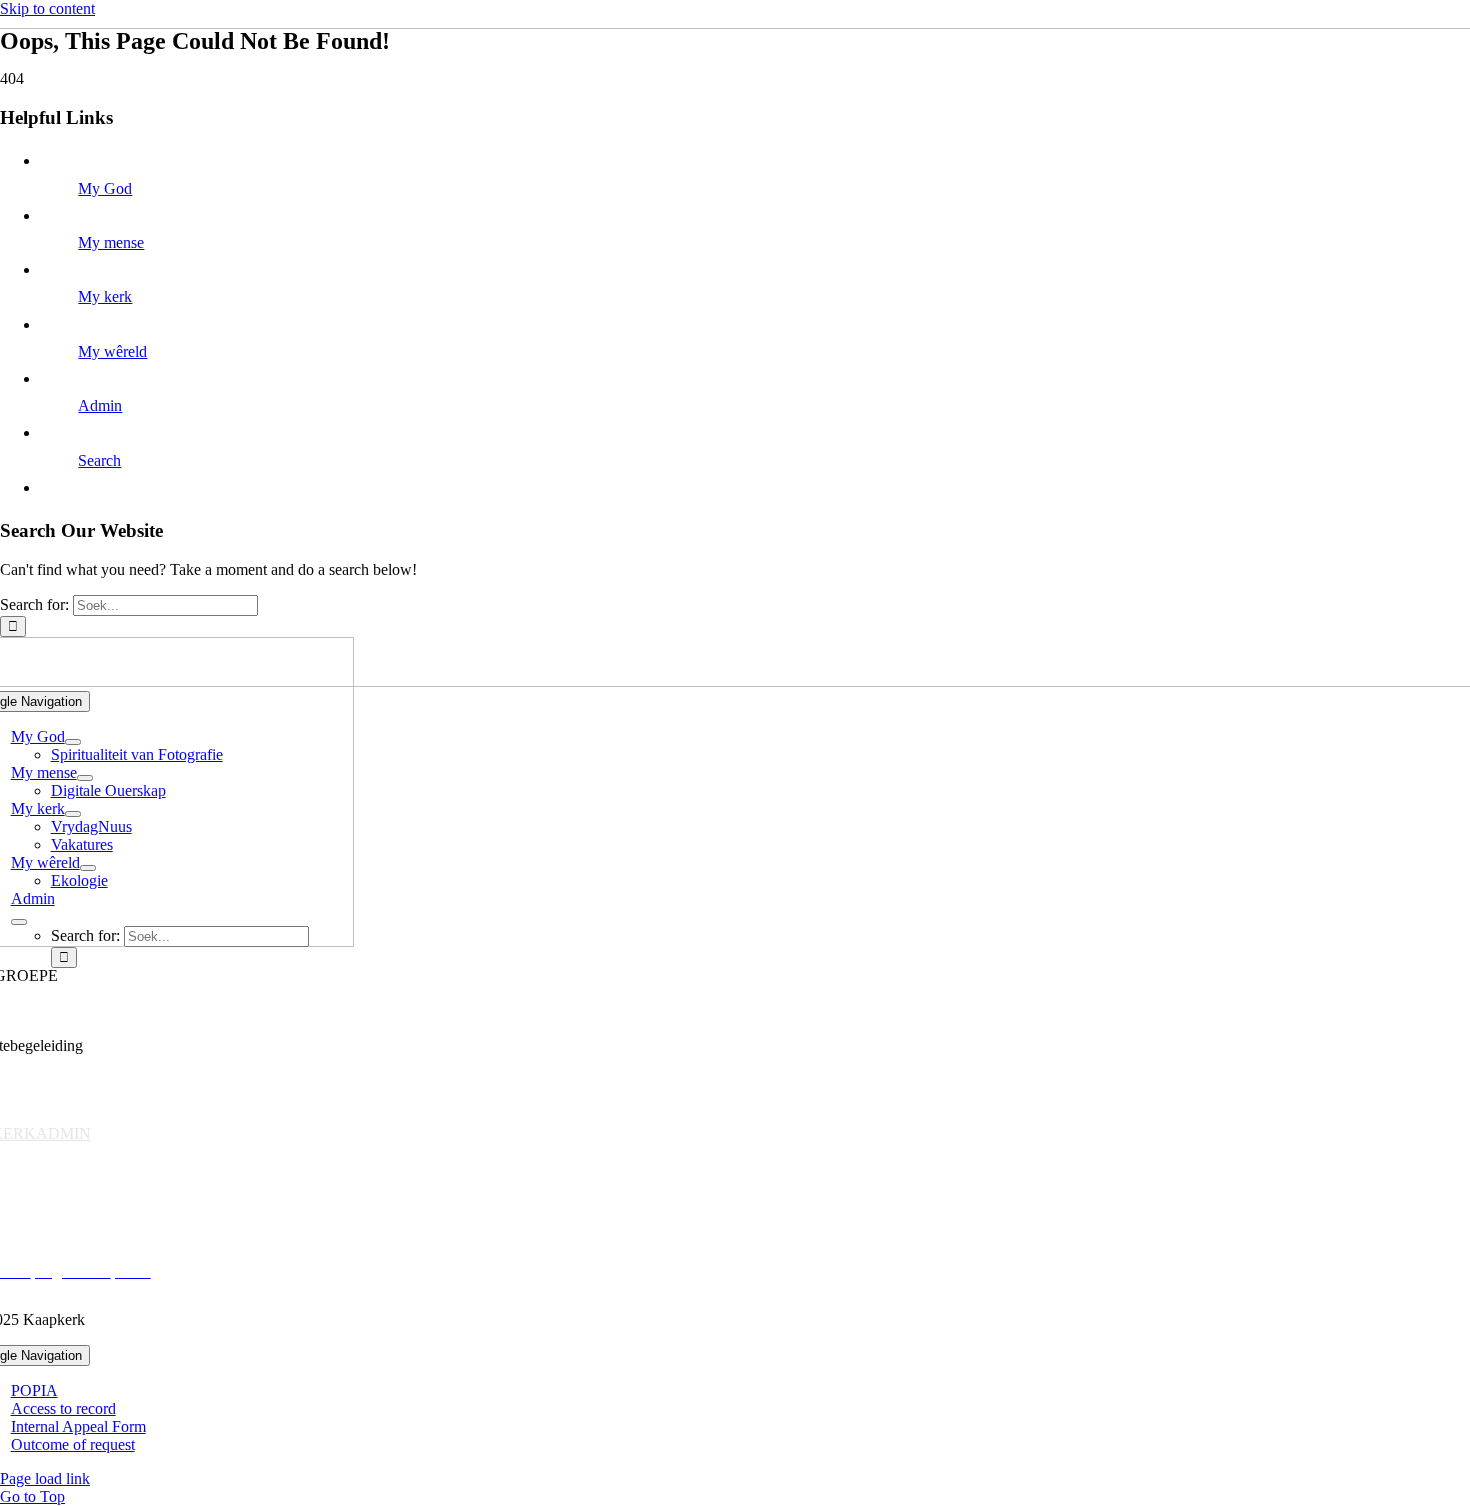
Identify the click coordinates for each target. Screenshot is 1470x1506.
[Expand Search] (19, 922)
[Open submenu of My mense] (85, 778)
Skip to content (47, 8)
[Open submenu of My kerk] (73, 814)
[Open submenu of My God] (73, 742)
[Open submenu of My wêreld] (88, 868)
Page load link (45, 1478)
